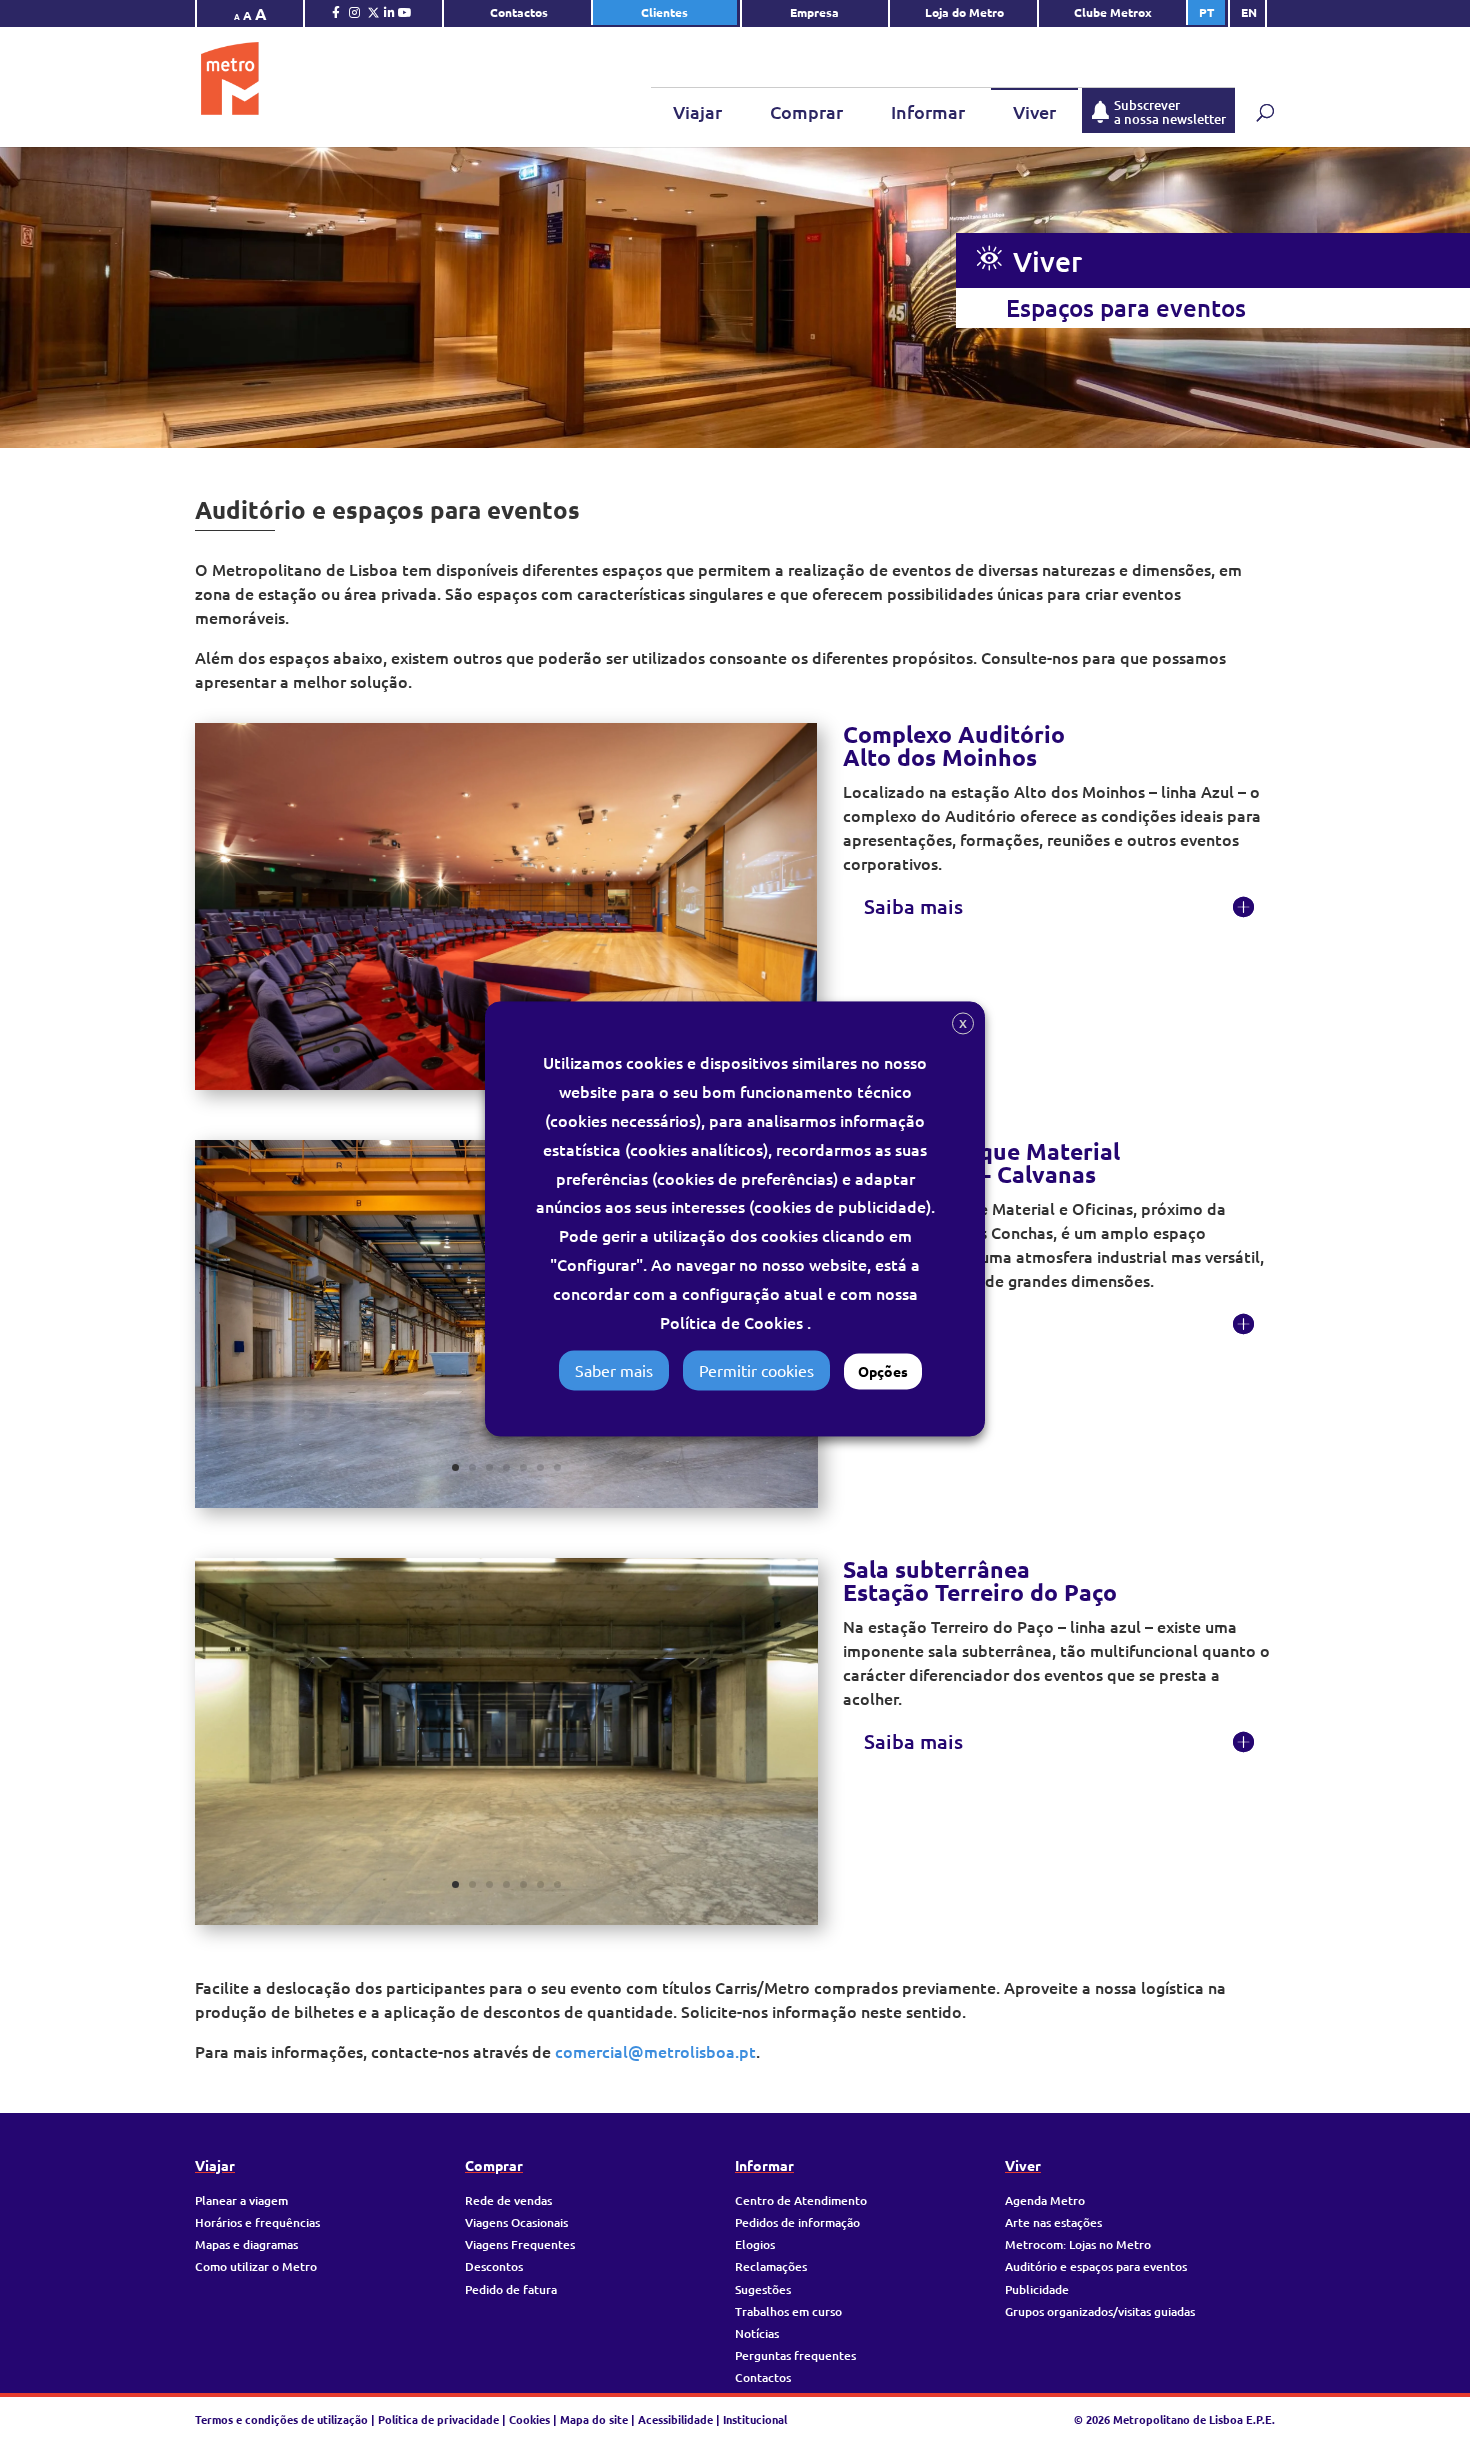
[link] (336, 17)
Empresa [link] (816, 12)
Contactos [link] (519, 12)
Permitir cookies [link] (756, 1370)
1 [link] (336, 1049)
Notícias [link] (757, 2333)
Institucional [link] (755, 2419)
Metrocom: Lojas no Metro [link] (1078, 2244)
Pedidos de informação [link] (797, 2222)
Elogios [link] (755, 2244)
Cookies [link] (529, 2419)
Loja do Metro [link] (964, 12)
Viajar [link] (697, 111)
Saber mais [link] (614, 1370)
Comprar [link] (806, 111)
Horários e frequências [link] (257, 2222)
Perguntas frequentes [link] (795, 2355)
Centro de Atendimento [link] (801, 2200)
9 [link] (472, 1049)
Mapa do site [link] (594, 2419)
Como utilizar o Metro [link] (256, 2266)
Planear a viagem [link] (241, 2200)
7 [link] (438, 1049)
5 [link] (404, 1049)
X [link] (963, 1023)
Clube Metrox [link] (1113, 12)
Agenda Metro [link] (1045, 2200)
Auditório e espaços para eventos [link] (1096, 2266)
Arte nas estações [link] (1053, 2222)
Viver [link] (1034, 111)
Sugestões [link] (763, 2289)
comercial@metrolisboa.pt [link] (655, 2051)
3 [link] (370, 1049)
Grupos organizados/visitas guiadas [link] (1100, 2311)
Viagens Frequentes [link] (520, 2244)
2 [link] (353, 1049)
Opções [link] (883, 1371)
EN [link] (1249, 12)
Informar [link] (928, 111)
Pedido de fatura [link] (511, 2289)
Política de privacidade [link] (438, 2419)
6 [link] (421, 1049)
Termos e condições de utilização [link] (283, 2419)
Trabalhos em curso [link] (788, 2311)
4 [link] (387, 1049)
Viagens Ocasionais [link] (516, 2222)
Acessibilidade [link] (675, 2419)
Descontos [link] (494, 2266)
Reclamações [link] (771, 2266)
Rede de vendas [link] (508, 2200)
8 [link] (455, 1049)
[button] (989, 259)
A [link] (237, 16)
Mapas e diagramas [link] (246, 2244)
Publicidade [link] (1037, 2289)
